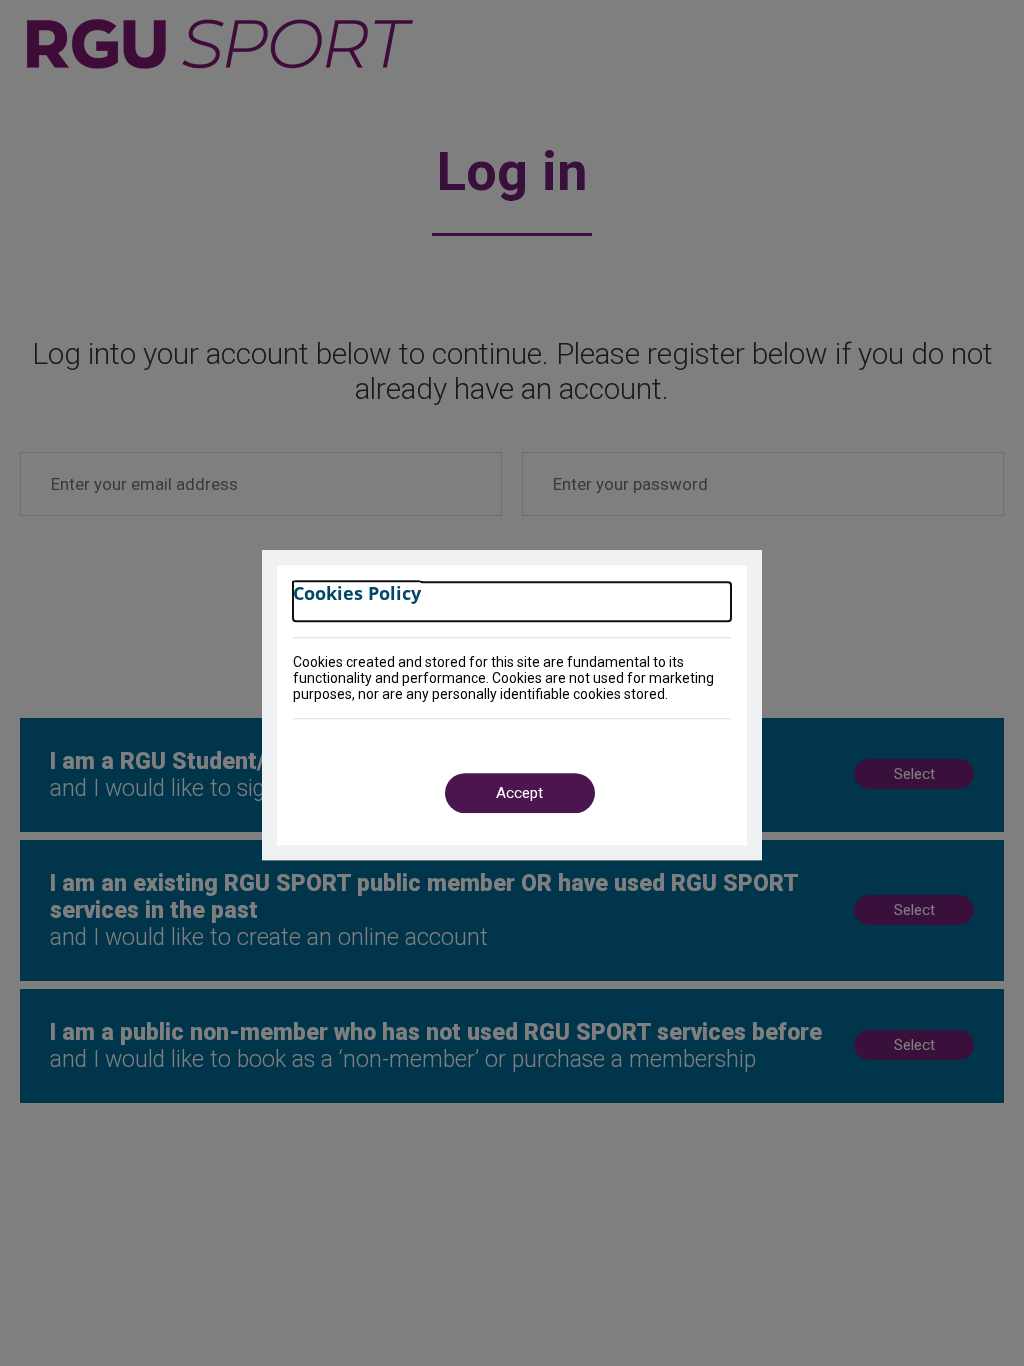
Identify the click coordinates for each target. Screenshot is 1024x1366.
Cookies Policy (357, 593)
